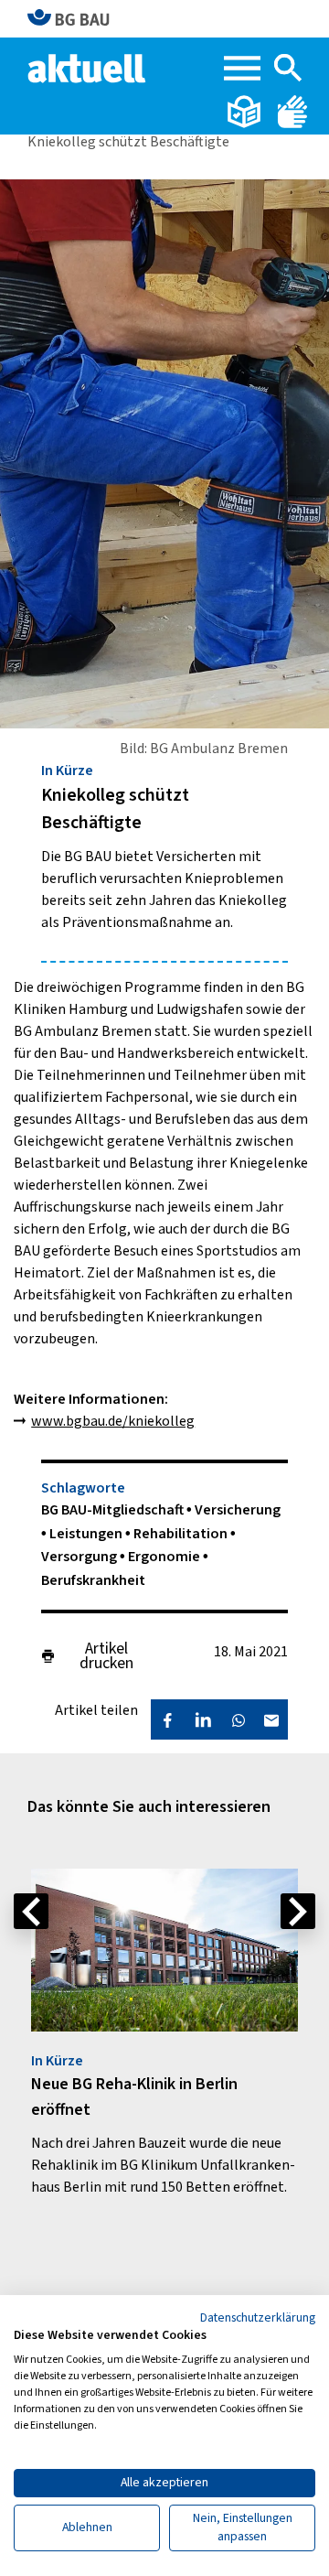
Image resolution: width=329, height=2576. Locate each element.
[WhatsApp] (239, 1719)
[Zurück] (31, 1911)
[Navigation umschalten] (242, 68)
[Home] (88, 67)
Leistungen (87, 1534)
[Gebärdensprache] (292, 111)
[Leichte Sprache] (245, 111)
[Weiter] (298, 1911)
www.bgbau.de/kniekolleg (113, 1421)
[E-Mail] (271, 1719)
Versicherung (238, 1510)
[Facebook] (167, 1719)
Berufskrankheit (93, 1580)
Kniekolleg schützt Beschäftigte (128, 142)
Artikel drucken (106, 1656)
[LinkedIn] (203, 1719)
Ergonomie (165, 1557)
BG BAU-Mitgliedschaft (114, 1510)
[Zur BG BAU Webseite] (76, 19)
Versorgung (80, 1557)
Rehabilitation (182, 1534)
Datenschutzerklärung (258, 2318)
